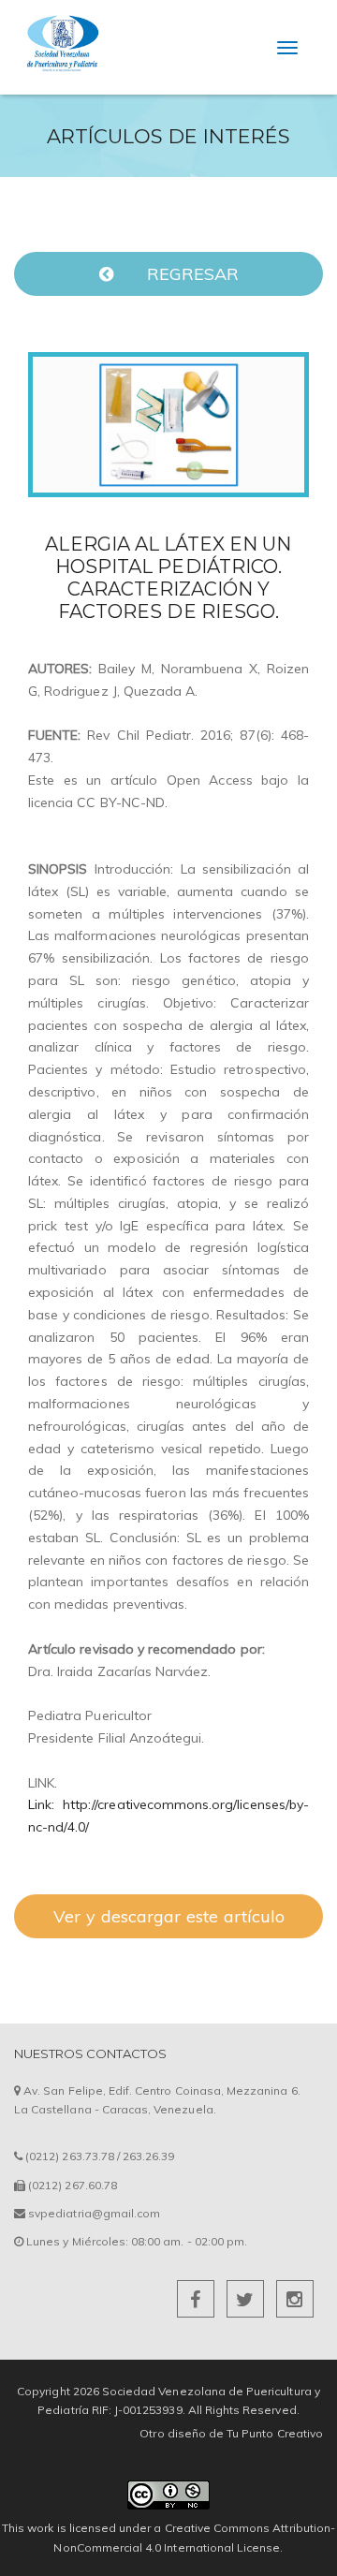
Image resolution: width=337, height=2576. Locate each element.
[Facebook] (197, 2302)
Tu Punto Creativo (275, 2433)
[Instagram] (295, 2302)
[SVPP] (61, 24)
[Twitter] (247, 2302)
